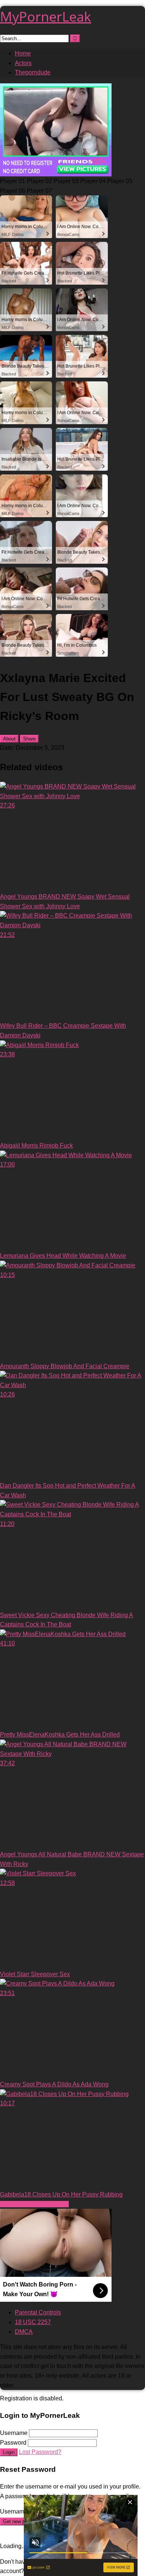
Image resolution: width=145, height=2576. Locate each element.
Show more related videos (34, 2204)
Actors (23, 63)
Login (9, 2452)
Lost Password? (40, 2452)
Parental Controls (38, 2312)
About (9, 739)
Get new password (23, 2521)
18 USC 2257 (33, 2322)
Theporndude (33, 72)
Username (14, 2433)
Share (29, 739)
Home (23, 53)
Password (13, 2443)
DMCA (24, 2332)
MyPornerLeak (46, 17)
